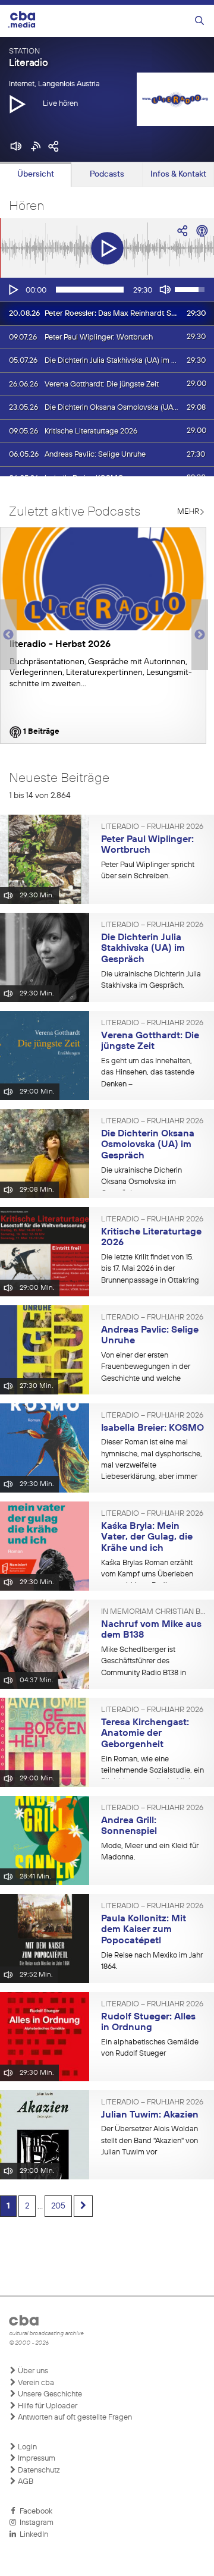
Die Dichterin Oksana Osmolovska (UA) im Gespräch (148, 1145)
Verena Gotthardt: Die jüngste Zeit (150, 1042)
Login (26, 2447)
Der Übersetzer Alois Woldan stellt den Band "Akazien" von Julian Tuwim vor (150, 2141)
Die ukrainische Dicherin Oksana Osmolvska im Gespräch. (141, 1182)
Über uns (32, 2371)
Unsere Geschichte (49, 2394)
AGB (25, 2482)
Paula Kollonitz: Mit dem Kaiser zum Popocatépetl (144, 1930)
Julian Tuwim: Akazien (150, 2115)
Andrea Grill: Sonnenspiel (129, 1826)
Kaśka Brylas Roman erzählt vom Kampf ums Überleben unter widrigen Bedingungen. (150, 1575)
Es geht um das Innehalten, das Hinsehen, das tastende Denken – (148, 1073)
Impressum (36, 2459)
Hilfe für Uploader (47, 2406)
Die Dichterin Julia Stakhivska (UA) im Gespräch (143, 949)
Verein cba (35, 2383)
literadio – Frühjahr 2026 (152, 827)
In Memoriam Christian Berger (153, 1612)
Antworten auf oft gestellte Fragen (74, 2418)
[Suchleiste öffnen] (199, 21)
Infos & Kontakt (178, 174)
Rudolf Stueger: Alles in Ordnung (148, 2023)
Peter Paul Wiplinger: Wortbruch (147, 845)
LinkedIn (32, 2535)
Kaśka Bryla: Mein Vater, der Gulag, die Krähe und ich (147, 1537)
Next (200, 635)
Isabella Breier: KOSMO (152, 1428)
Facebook (34, 2511)
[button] (17, 103)
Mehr (188, 512)
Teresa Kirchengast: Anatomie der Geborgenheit (145, 1734)
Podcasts (107, 174)
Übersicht (36, 174)
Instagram (35, 2523)
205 (58, 2206)
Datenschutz (38, 2470)
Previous (6, 635)
